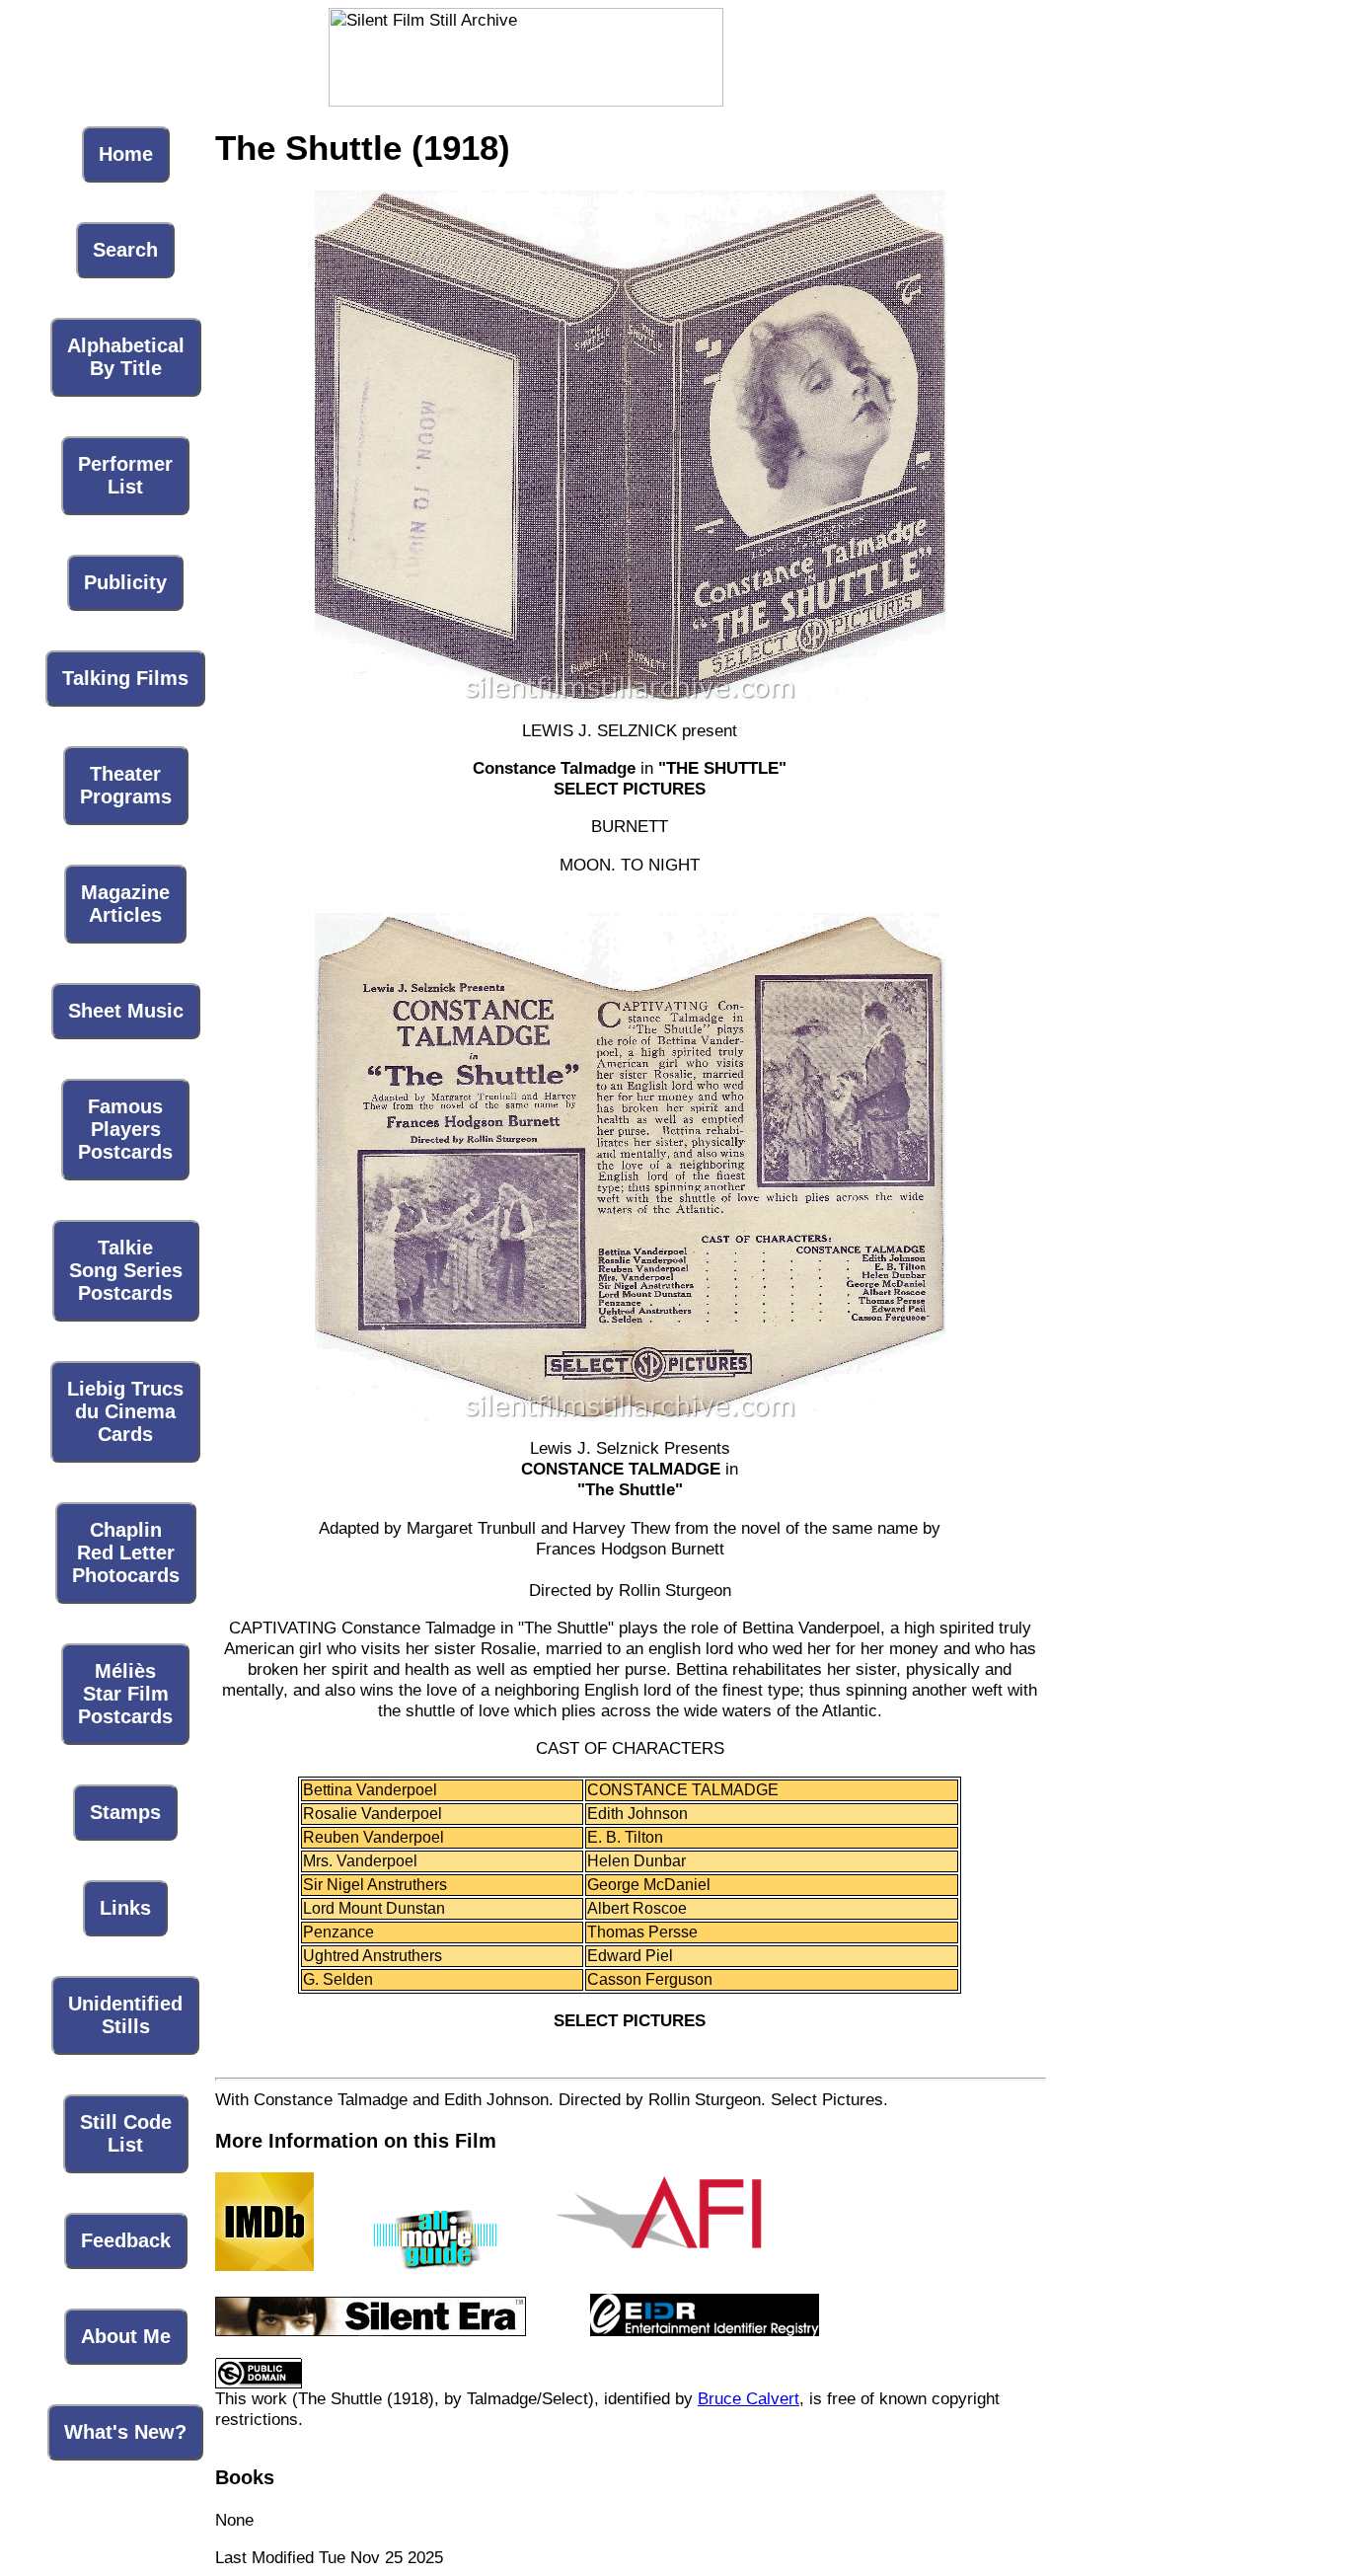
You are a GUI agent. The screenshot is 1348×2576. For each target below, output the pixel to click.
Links (125, 1908)
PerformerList (125, 475)
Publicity (125, 582)
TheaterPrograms (126, 785)
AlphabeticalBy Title (126, 357)
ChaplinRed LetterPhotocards (126, 1553)
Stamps (125, 1812)
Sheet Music (126, 1011)
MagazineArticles (125, 904)
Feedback (126, 2240)
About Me (126, 2336)
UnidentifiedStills (125, 2015)
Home (126, 154)
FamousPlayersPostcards (125, 1129)
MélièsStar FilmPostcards (125, 1694)
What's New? (125, 2432)
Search (125, 250)
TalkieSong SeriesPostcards (126, 1270)
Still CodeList (126, 2133)
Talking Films (125, 678)
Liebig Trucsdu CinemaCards (125, 1411)
